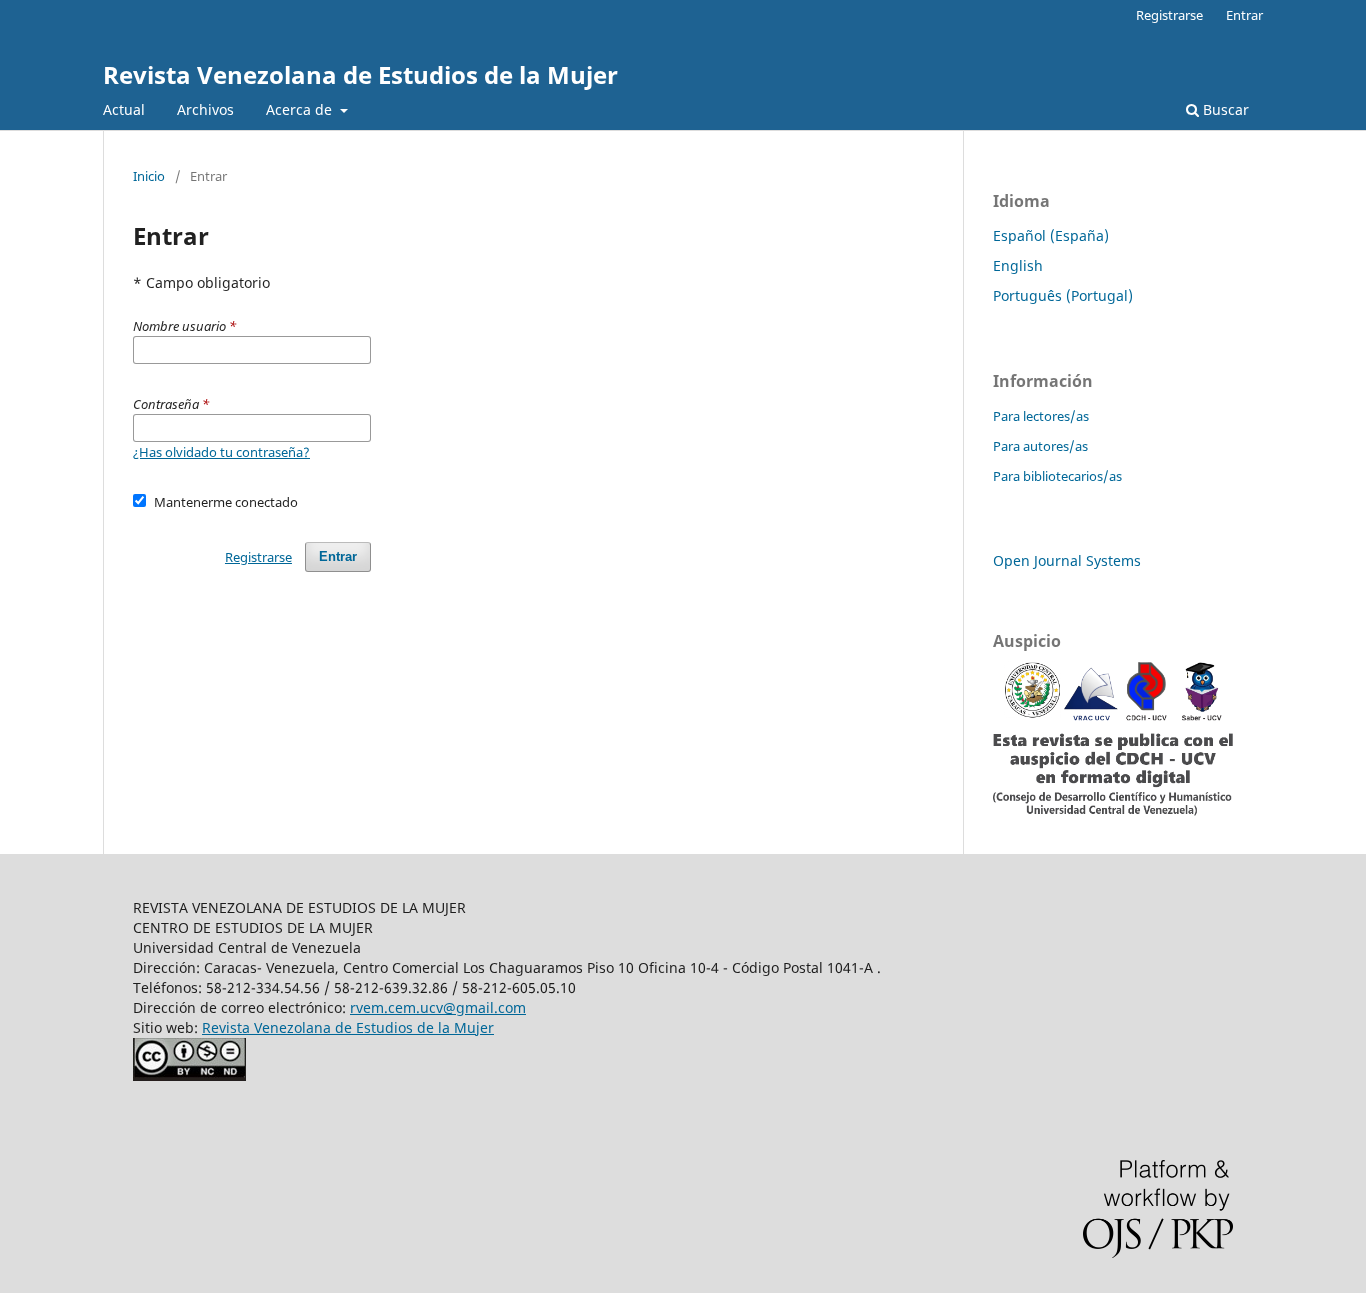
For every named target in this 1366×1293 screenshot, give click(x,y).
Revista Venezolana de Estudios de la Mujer (360, 74)
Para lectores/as (1041, 416)
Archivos (205, 109)
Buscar (1224, 109)
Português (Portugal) (1063, 295)
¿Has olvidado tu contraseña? (221, 452)
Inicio (149, 176)
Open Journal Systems (1067, 560)
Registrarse (1169, 15)
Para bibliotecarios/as (1057, 476)
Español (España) (1051, 235)
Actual (124, 109)
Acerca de (301, 109)
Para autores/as (1040, 446)
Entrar (1244, 15)
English (1018, 265)
